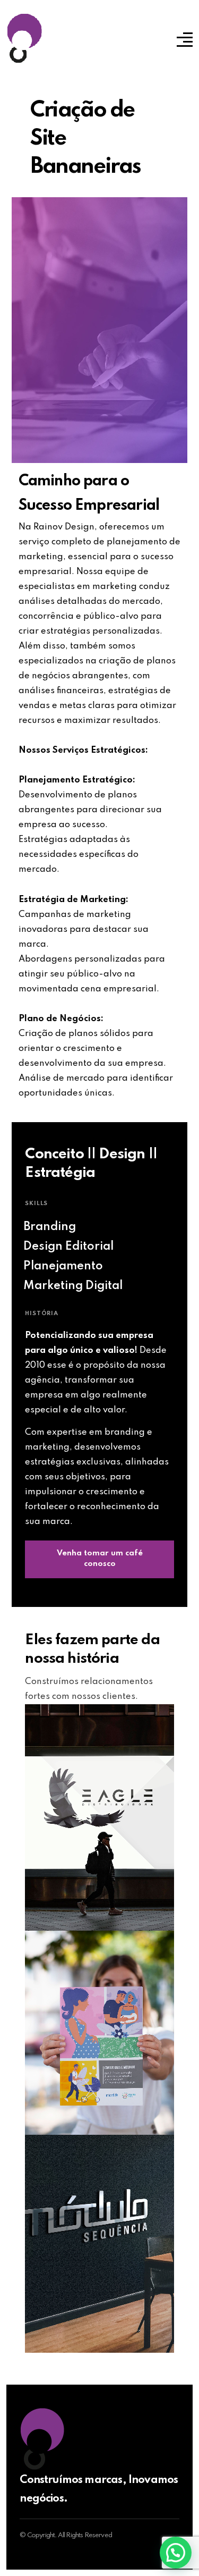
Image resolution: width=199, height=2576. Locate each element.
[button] (176, 2553)
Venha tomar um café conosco (100, 1559)
